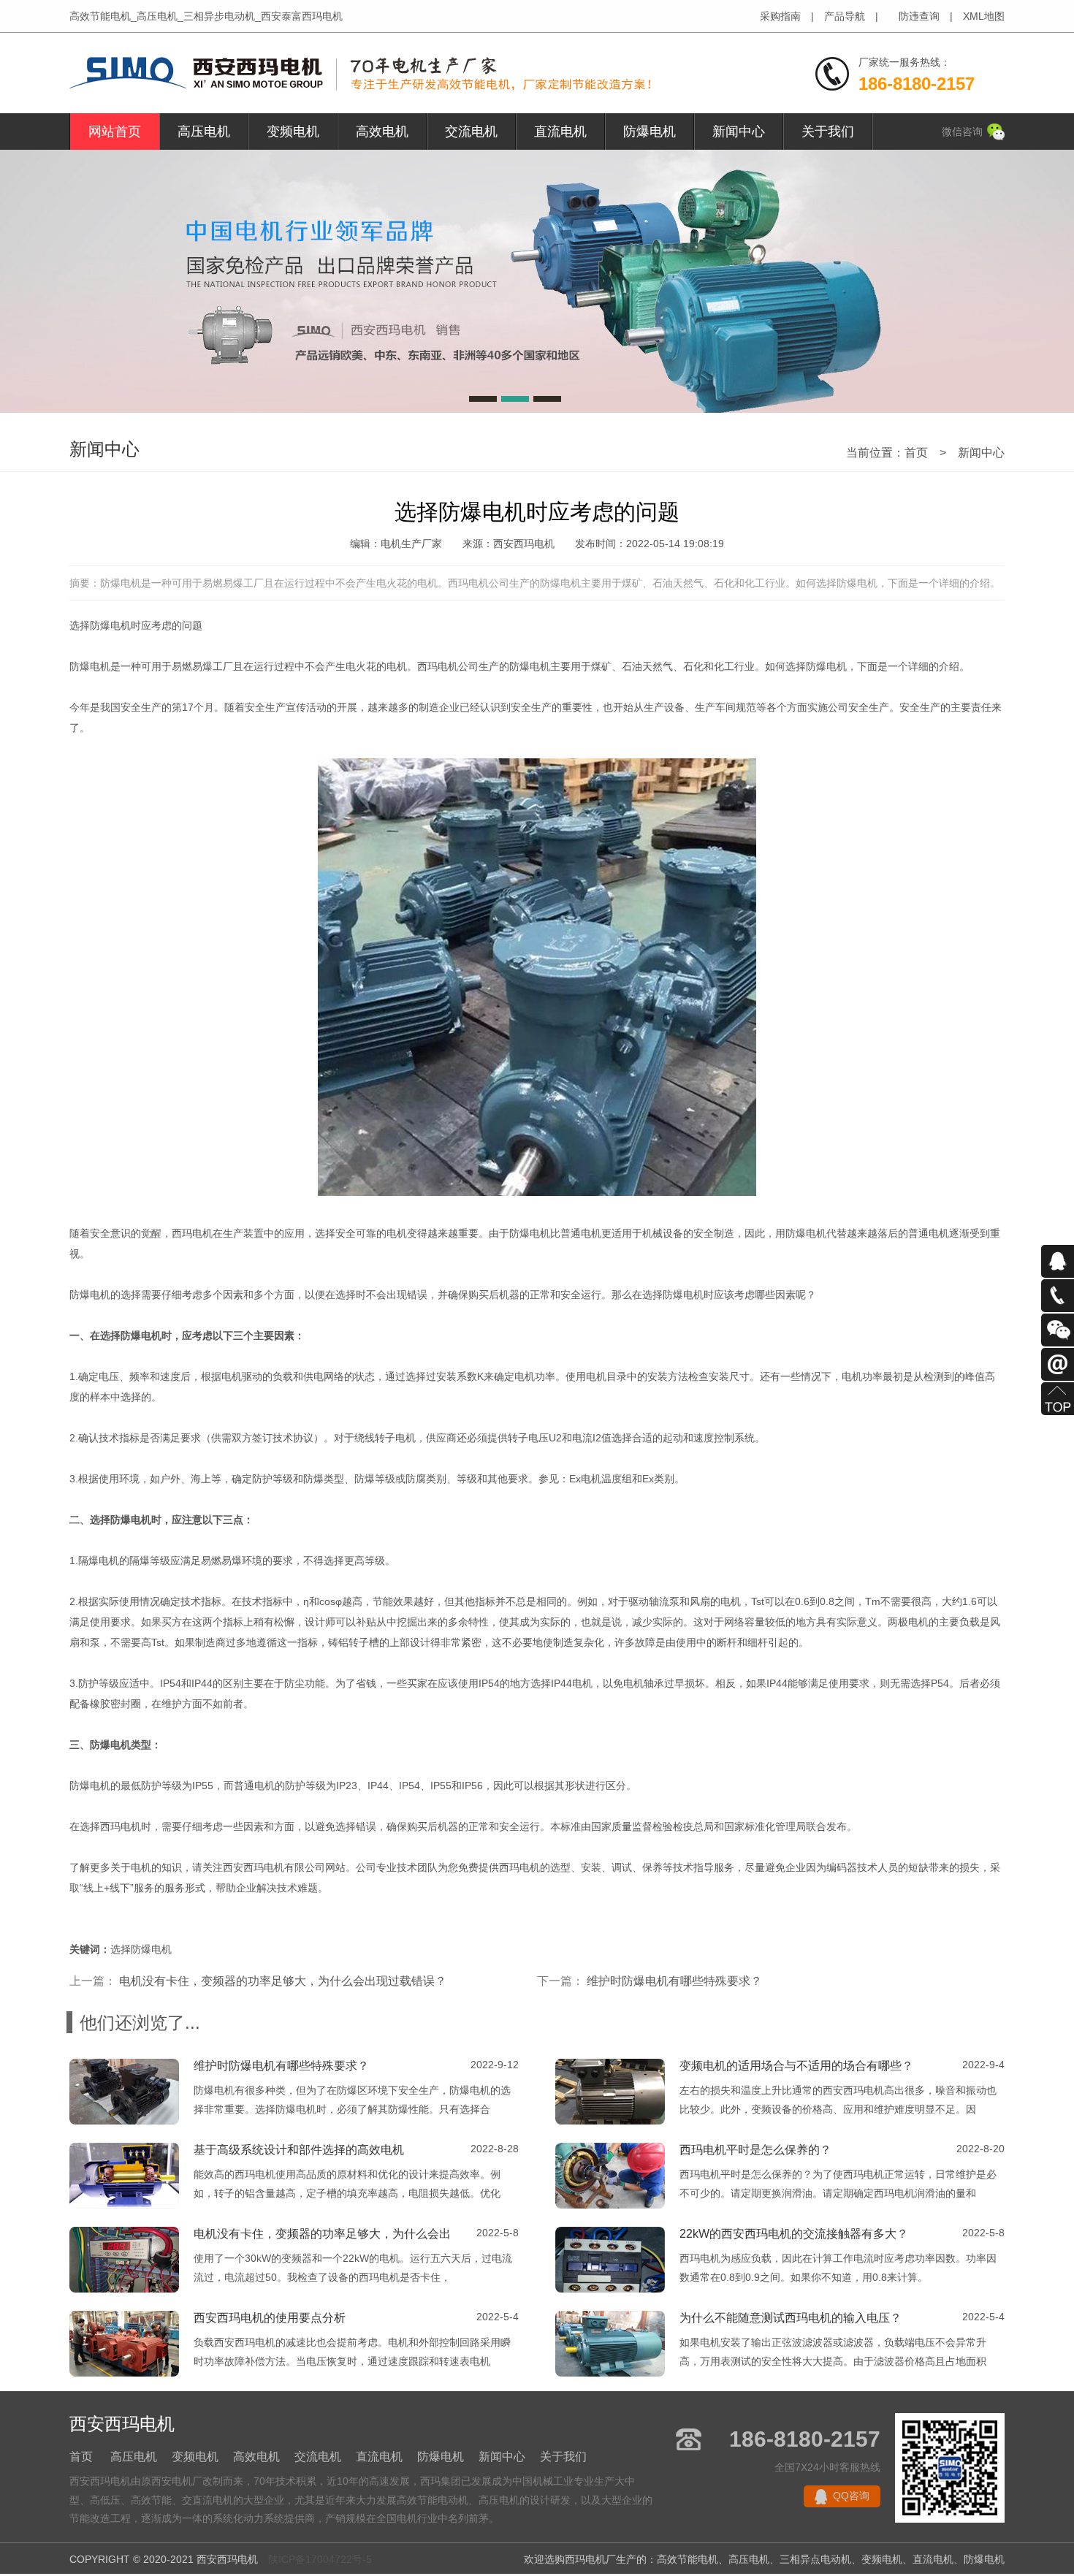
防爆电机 (650, 132)
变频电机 (293, 132)
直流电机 (560, 132)
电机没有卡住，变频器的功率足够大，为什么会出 (322, 2234)
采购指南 (780, 16)
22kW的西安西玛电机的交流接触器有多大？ (794, 2234)
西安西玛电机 (254, 1867)
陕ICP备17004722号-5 (320, 2559)
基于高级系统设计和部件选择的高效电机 (299, 2150)
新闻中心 (739, 132)
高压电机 (204, 132)
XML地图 (984, 16)
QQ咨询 (851, 2496)
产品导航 (845, 16)
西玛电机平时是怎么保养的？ (755, 2150)
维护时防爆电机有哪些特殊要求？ (674, 1981)
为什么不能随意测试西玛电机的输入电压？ (791, 2318)
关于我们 (828, 132)
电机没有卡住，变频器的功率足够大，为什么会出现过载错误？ (283, 1981)
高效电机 (382, 132)
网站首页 (115, 132)
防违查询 (919, 16)
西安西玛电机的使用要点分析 (270, 2318)
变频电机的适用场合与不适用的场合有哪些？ (796, 2066)
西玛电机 (438, 666)
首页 (916, 453)
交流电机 (471, 132)
